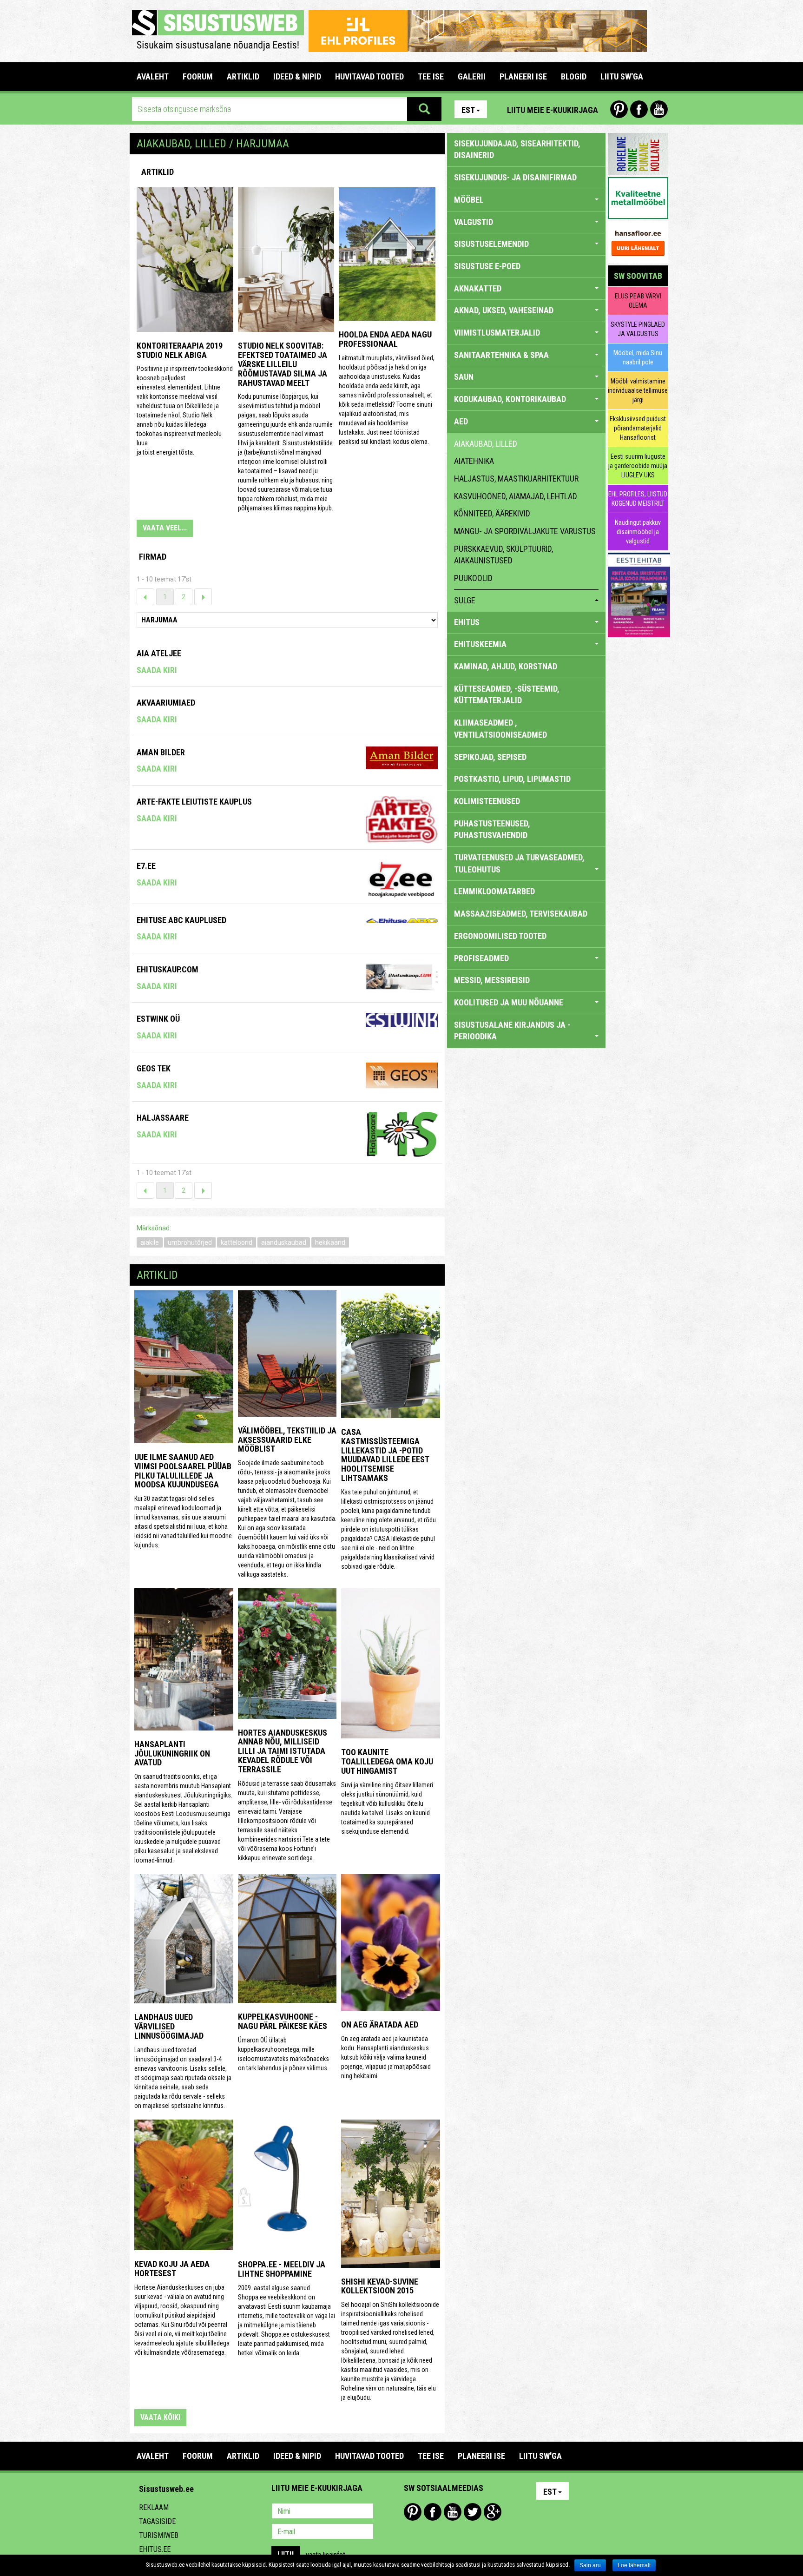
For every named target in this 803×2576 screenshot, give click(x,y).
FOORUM (198, 76)
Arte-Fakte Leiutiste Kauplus (194, 802)
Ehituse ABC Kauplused (181, 920)
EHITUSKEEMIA (480, 644)
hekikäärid (330, 1242)
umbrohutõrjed (190, 1242)
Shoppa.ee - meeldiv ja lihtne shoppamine (282, 2269)
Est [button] (468, 110)
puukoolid (473, 578)
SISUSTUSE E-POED (487, 266)
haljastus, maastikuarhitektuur (516, 479)
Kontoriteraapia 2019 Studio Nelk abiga (180, 350)
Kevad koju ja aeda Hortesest (172, 2269)
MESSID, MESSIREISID (492, 980)
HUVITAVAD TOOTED (369, 76)
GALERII (472, 76)
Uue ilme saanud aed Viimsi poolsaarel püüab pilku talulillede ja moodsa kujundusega (183, 1471)
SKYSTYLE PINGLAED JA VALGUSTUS (638, 329)
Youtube (659, 109)
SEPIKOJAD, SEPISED (490, 757)
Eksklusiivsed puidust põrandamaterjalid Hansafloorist (638, 428)
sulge (465, 600)
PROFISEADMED (481, 958)
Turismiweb (159, 2535)
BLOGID (574, 76)
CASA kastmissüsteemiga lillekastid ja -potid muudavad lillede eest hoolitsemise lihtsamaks (385, 1455)
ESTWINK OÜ (158, 1019)
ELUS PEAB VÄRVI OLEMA (638, 301)
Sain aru (590, 2565)
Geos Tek (154, 1068)
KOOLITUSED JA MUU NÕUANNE (509, 1002)
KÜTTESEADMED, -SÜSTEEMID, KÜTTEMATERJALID (507, 695)
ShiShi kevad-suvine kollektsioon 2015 (380, 2286)
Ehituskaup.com (168, 969)
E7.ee (146, 866)
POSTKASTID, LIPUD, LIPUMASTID (512, 779)
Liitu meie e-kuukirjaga (553, 110)
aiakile (150, 1242)
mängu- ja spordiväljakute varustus (525, 531)
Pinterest (619, 109)
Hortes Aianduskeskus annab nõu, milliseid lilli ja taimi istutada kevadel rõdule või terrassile (283, 1751)
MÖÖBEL (469, 200)
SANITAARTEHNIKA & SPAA (501, 355)
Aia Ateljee (159, 653)
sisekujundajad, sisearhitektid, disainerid (517, 149)
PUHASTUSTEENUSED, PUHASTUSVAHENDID (492, 829)
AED (461, 421)
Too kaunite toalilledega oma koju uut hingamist (387, 1761)
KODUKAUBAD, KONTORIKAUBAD (510, 399)
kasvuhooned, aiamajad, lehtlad (516, 496)
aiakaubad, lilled (486, 444)
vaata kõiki (160, 2417)
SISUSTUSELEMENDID (491, 244)
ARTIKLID (243, 76)
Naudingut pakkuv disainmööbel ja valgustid (638, 532)
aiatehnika (474, 461)
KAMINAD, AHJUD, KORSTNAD (506, 666)
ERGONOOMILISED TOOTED (500, 936)
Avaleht (153, 76)
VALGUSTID (474, 222)
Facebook (639, 109)
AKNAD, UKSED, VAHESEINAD (504, 310)
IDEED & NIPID (297, 76)
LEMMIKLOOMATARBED (494, 891)
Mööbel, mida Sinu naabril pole (638, 357)
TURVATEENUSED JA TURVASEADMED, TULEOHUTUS (519, 863)
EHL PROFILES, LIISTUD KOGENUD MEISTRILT (638, 499)
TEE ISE (431, 76)
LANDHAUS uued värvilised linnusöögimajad (169, 2026)
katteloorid (237, 1242)
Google (493, 2512)
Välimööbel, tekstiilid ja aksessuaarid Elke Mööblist (287, 1440)
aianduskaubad (284, 1242)
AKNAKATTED (478, 288)
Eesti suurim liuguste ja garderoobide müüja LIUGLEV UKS (638, 466)
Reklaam (154, 2507)
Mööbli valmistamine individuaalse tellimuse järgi (638, 390)
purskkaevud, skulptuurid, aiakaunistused (504, 555)
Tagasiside (157, 2521)
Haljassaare (163, 1118)
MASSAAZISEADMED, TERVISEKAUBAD (521, 914)
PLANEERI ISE (523, 76)
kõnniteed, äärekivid (492, 513)
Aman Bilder (161, 752)
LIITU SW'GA (622, 76)
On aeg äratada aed (380, 2024)
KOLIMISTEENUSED (487, 801)
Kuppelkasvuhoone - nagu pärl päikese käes (283, 2021)
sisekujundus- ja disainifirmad (515, 177)
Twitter (473, 2512)
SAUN (464, 377)
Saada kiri (157, 670)
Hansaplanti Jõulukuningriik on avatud (172, 1754)
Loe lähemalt (634, 2565)
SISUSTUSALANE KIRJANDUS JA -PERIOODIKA (512, 1031)
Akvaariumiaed (166, 703)
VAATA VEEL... (165, 528)
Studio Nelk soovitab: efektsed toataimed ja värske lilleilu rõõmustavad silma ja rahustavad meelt (283, 364)
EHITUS (467, 622)
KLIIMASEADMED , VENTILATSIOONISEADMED (500, 729)
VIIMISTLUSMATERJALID (497, 333)
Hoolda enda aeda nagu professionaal (385, 339)
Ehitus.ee (155, 2549)
